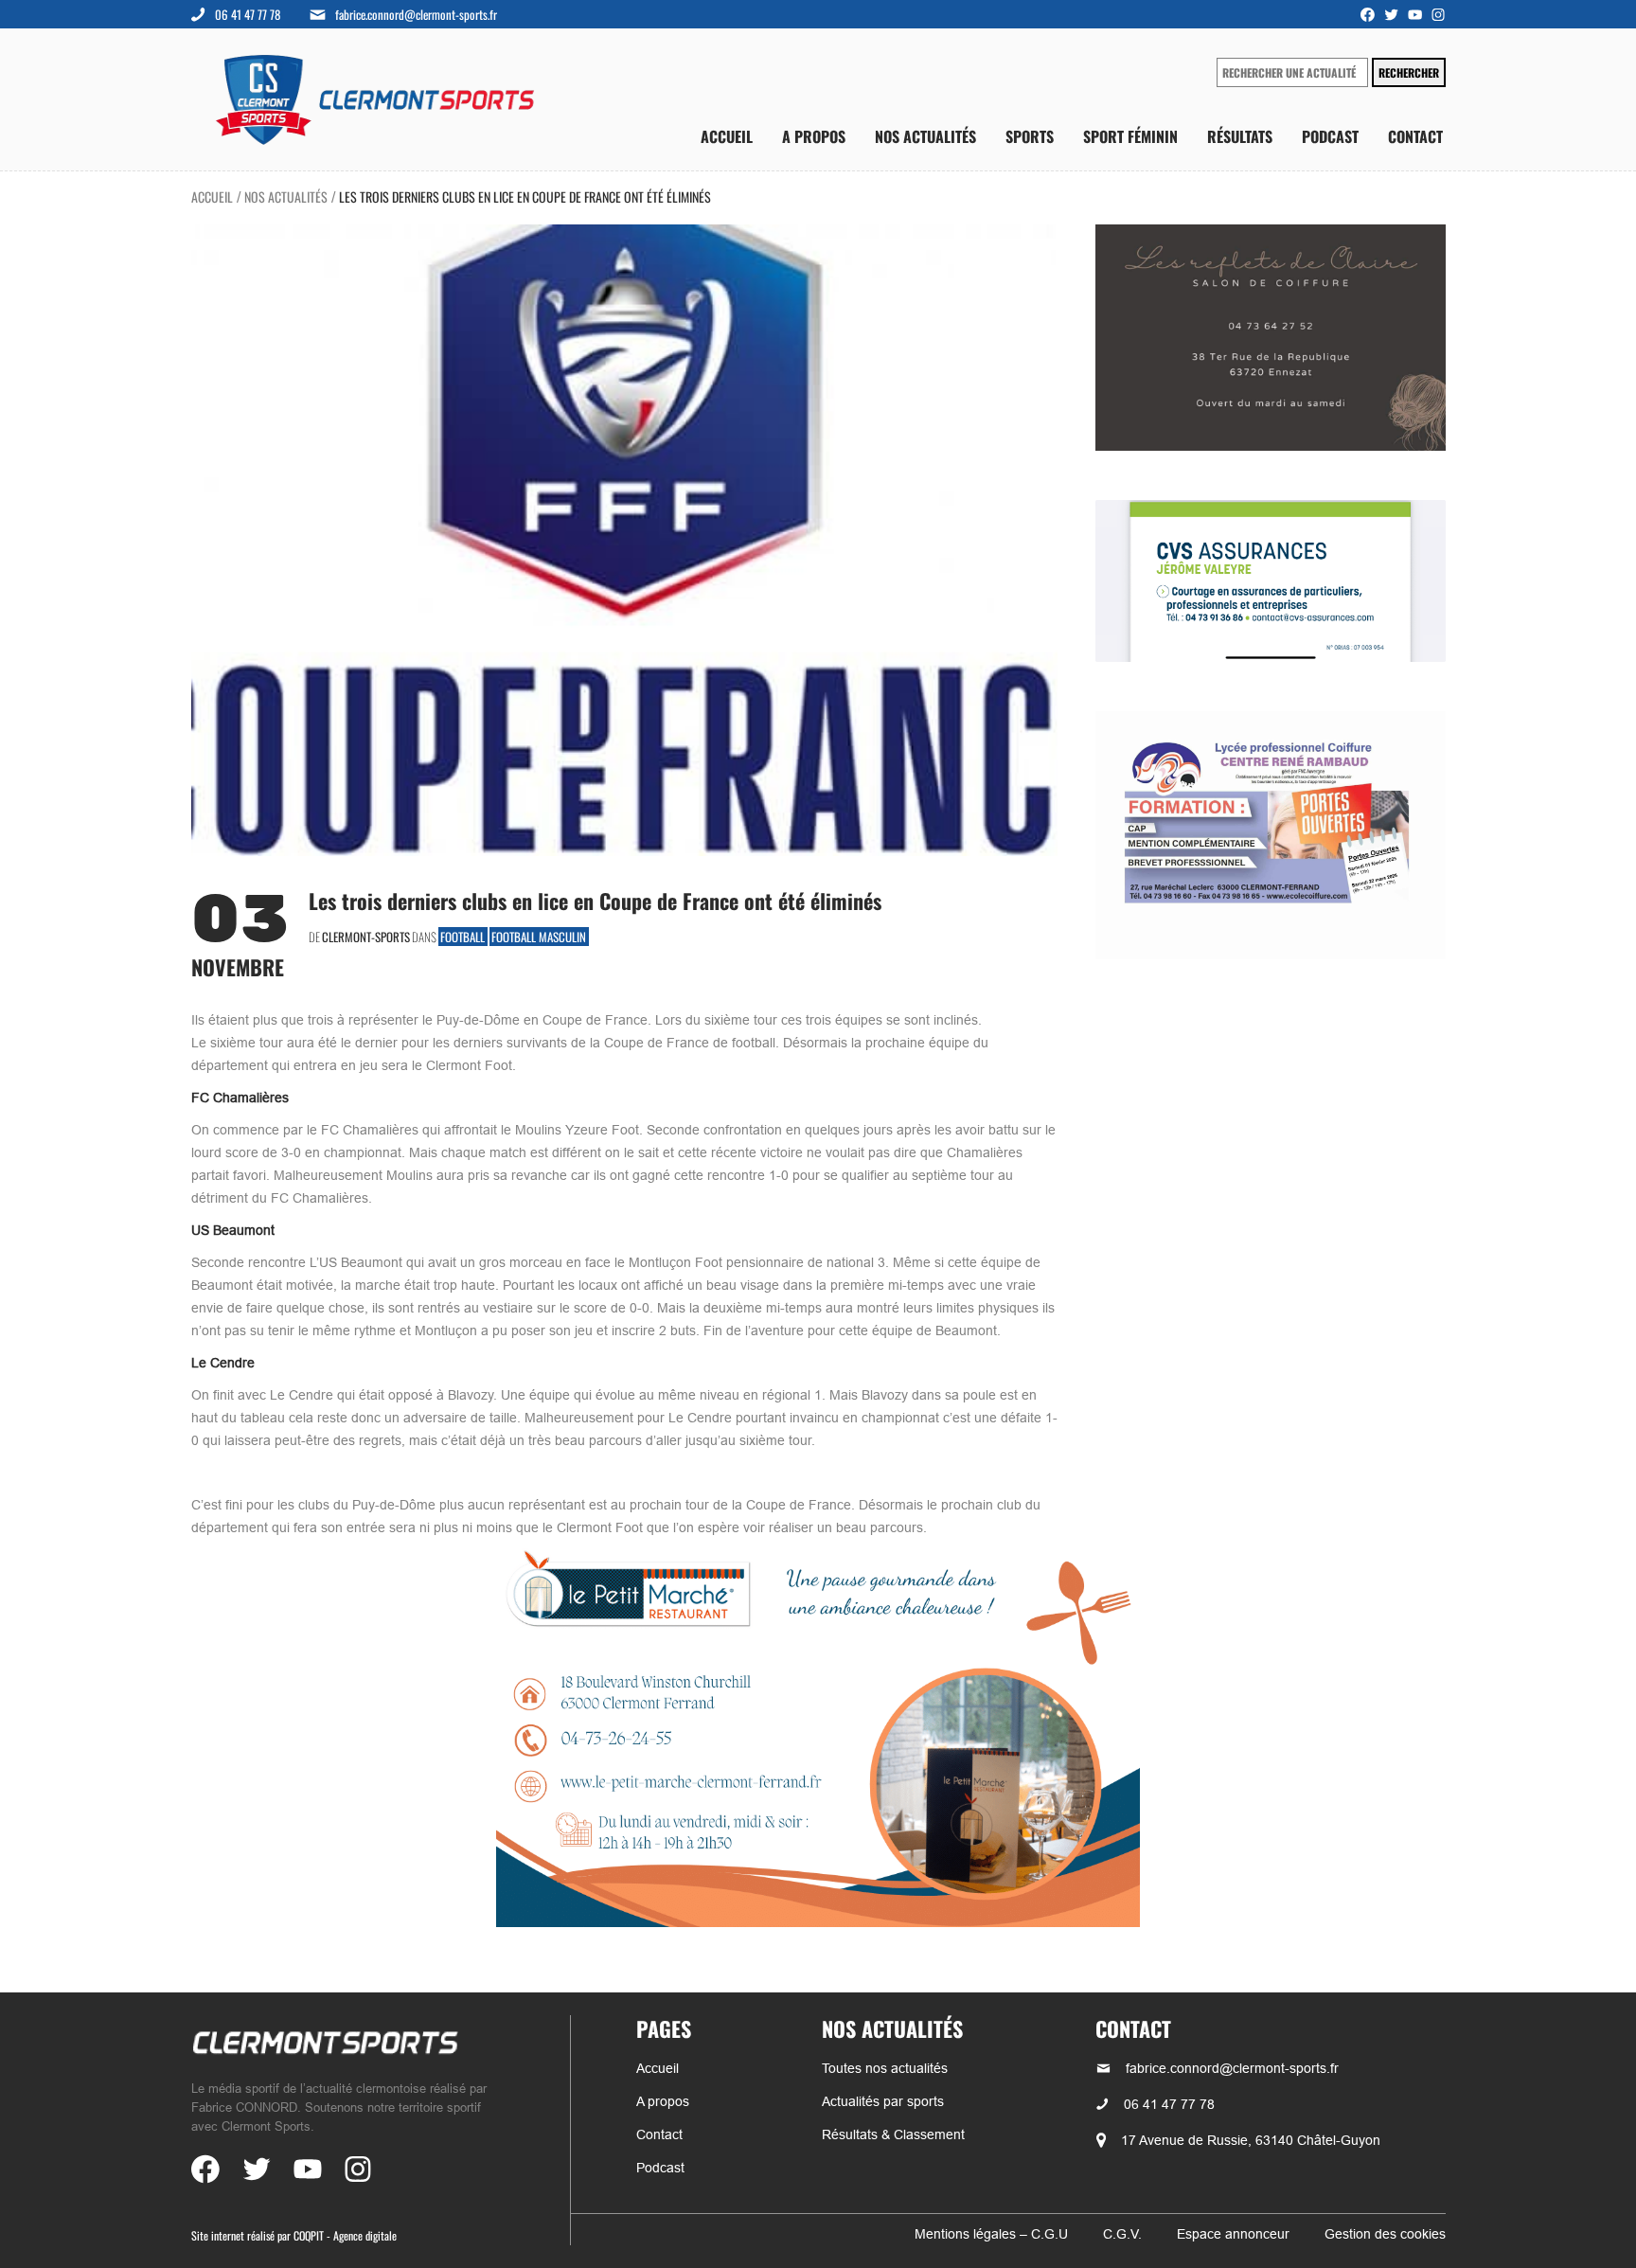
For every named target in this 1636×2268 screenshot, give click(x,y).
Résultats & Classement (893, 2134)
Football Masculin (539, 937)
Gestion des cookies (1385, 2234)
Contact (1415, 137)
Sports (1030, 137)
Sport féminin (1130, 137)
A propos (814, 137)
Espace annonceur (1233, 2234)
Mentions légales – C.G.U (991, 2234)
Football (462, 937)
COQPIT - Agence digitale (345, 2235)
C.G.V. (1122, 2234)
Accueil (727, 137)
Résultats (1240, 137)
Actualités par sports (883, 2101)
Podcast (1330, 137)
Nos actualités (925, 137)
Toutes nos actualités (885, 2068)
